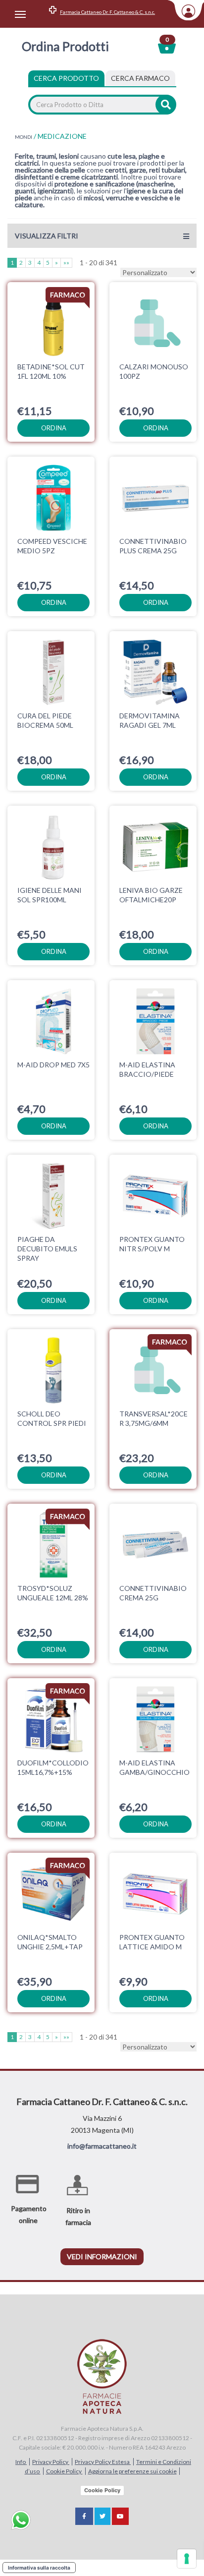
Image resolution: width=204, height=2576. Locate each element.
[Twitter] (102, 2516)
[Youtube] (120, 2516)
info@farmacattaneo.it (102, 2146)
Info (21, 2462)
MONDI (24, 137)
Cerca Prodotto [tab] (66, 78)
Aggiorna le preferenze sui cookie (132, 2471)
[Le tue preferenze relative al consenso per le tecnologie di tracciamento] (187, 2559)
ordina (54, 428)
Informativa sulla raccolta (39, 2568)
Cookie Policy (64, 2471)
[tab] (140, 78)
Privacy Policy (51, 2462)
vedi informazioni (102, 2256)
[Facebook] (84, 2516)
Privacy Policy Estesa (103, 2462)
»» (66, 263)
